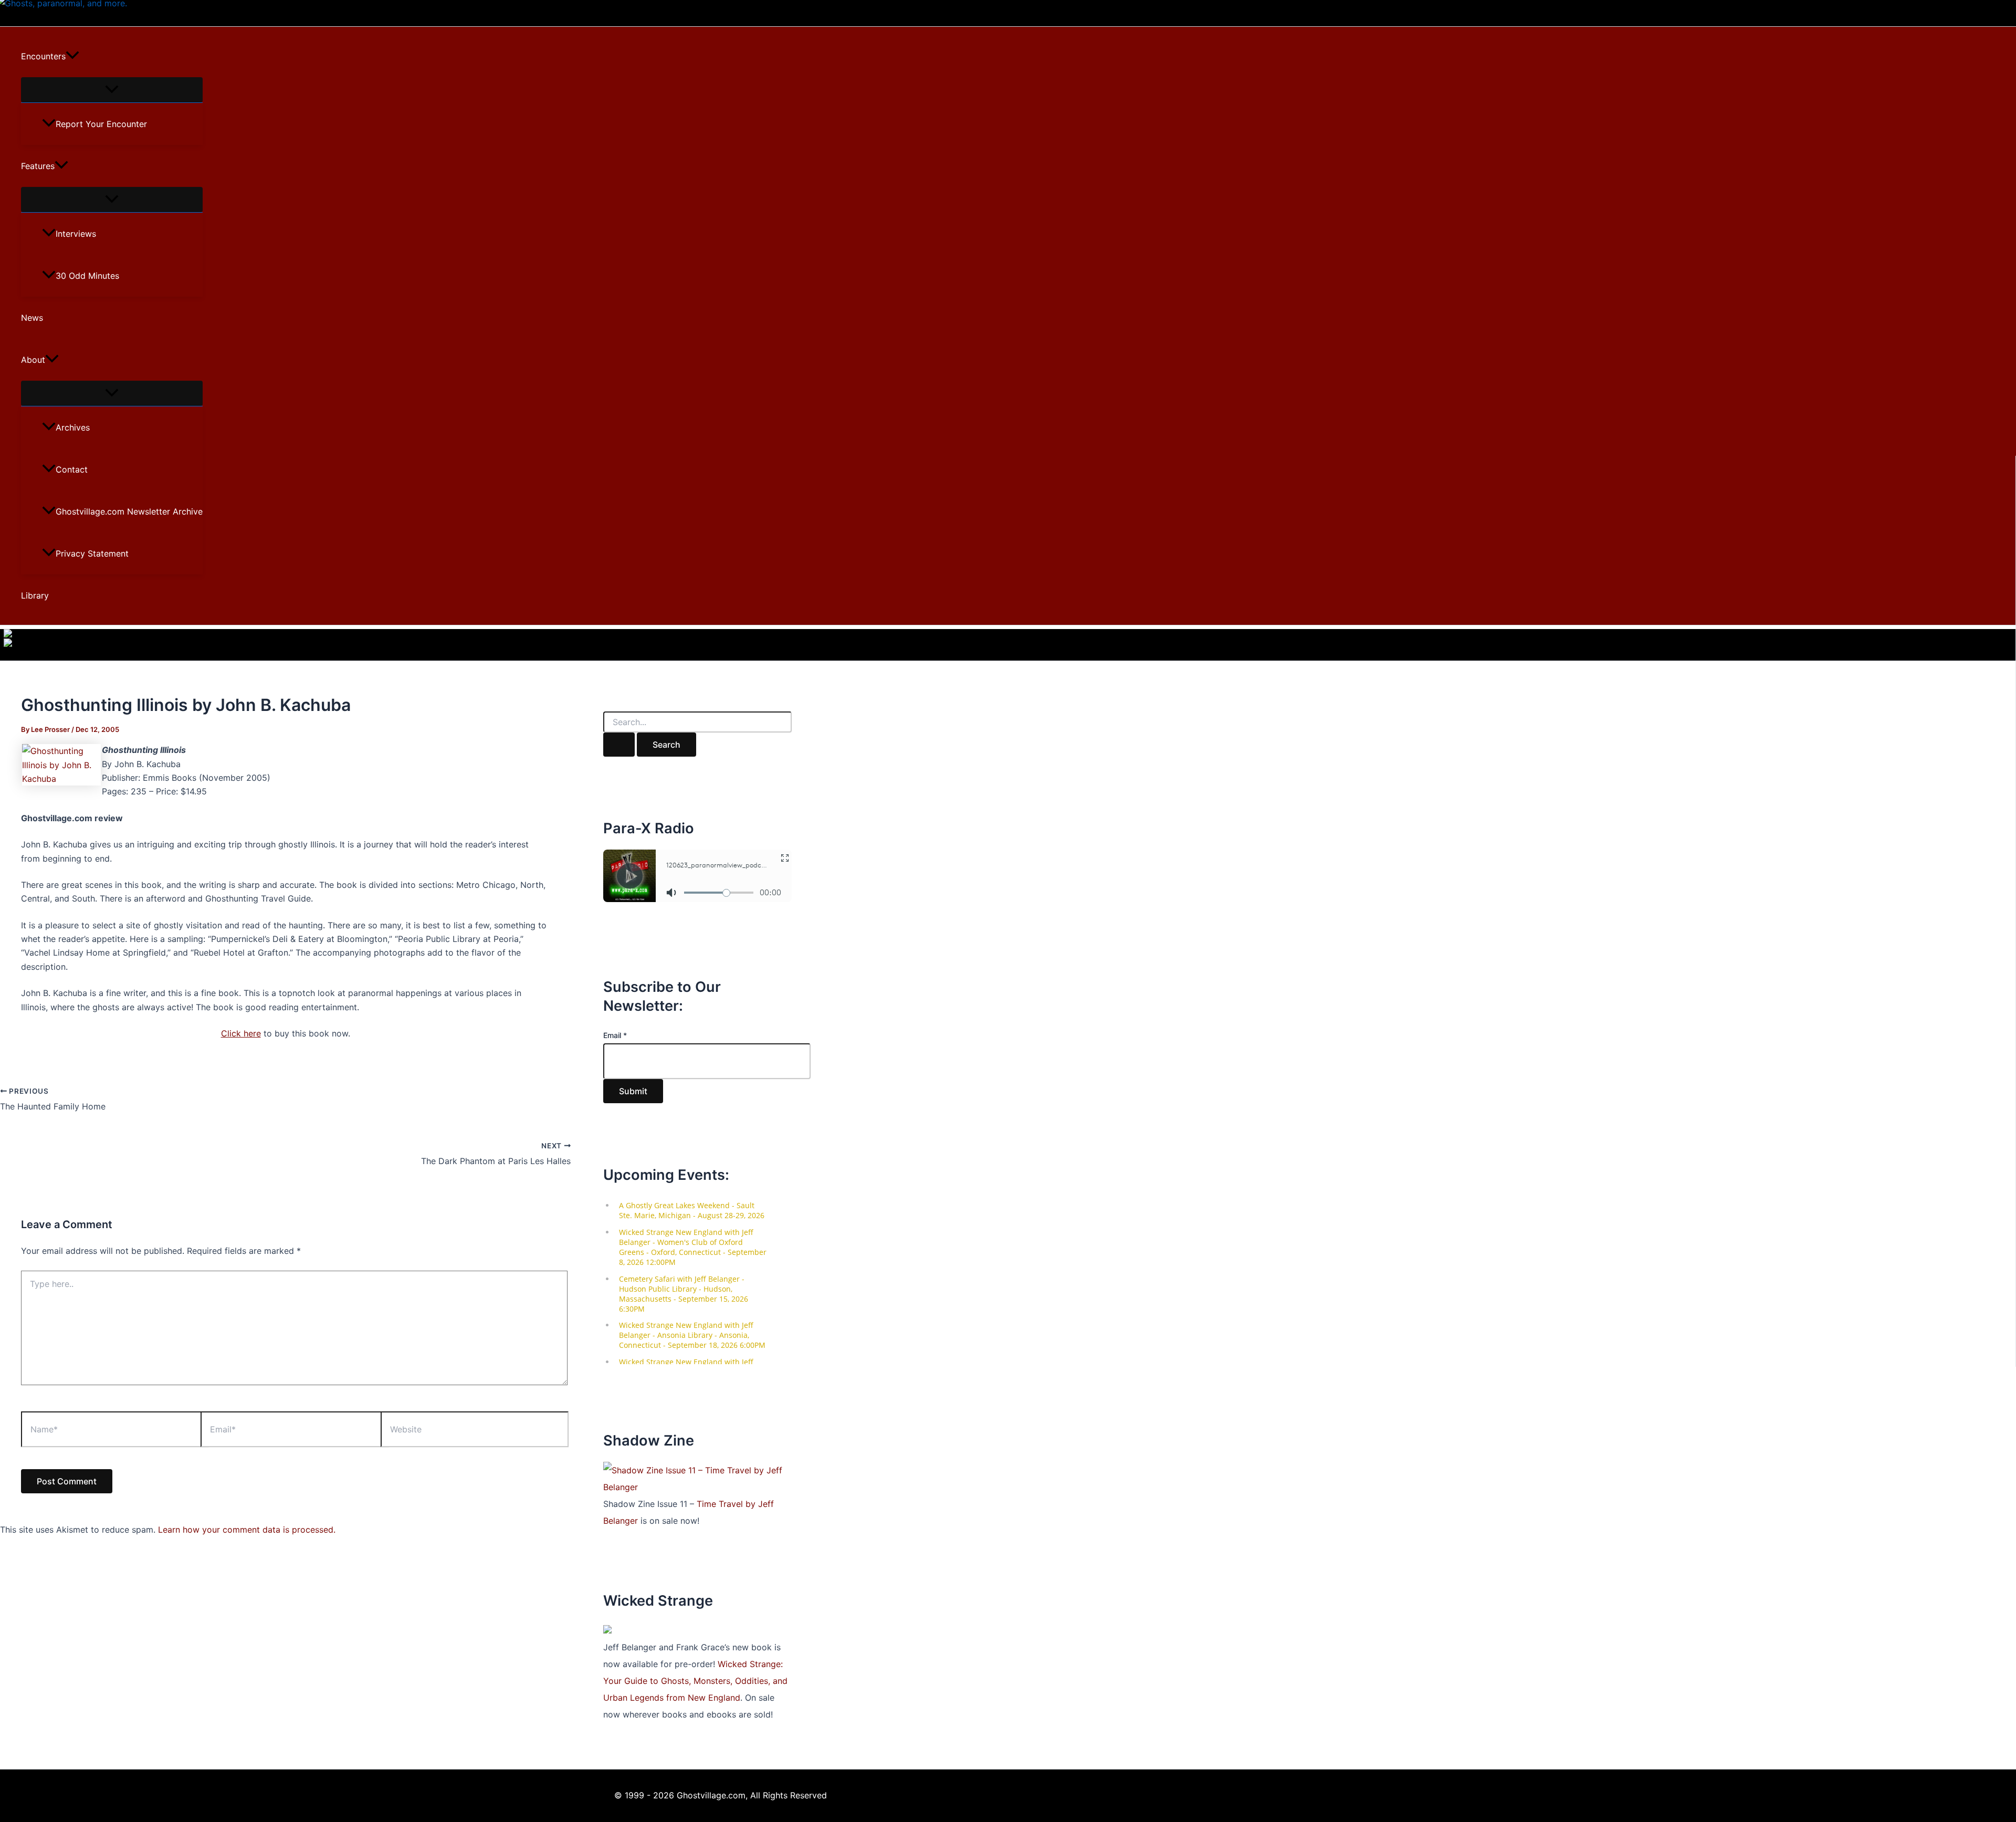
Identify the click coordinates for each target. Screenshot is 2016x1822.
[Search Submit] (619, 745)
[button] (72, 56)
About (33, 360)
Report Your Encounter (101, 124)
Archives (73, 427)
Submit (633, 1091)
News (32, 318)
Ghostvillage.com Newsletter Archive (129, 511)
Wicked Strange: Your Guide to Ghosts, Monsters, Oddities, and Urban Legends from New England (695, 1681)
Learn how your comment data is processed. (247, 1530)
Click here (241, 1033)
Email (615, 1035)
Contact (72, 469)
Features (38, 166)
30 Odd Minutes (87, 276)
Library (35, 595)
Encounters (43, 56)
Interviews (76, 234)
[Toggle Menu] (112, 90)
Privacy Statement (92, 553)
